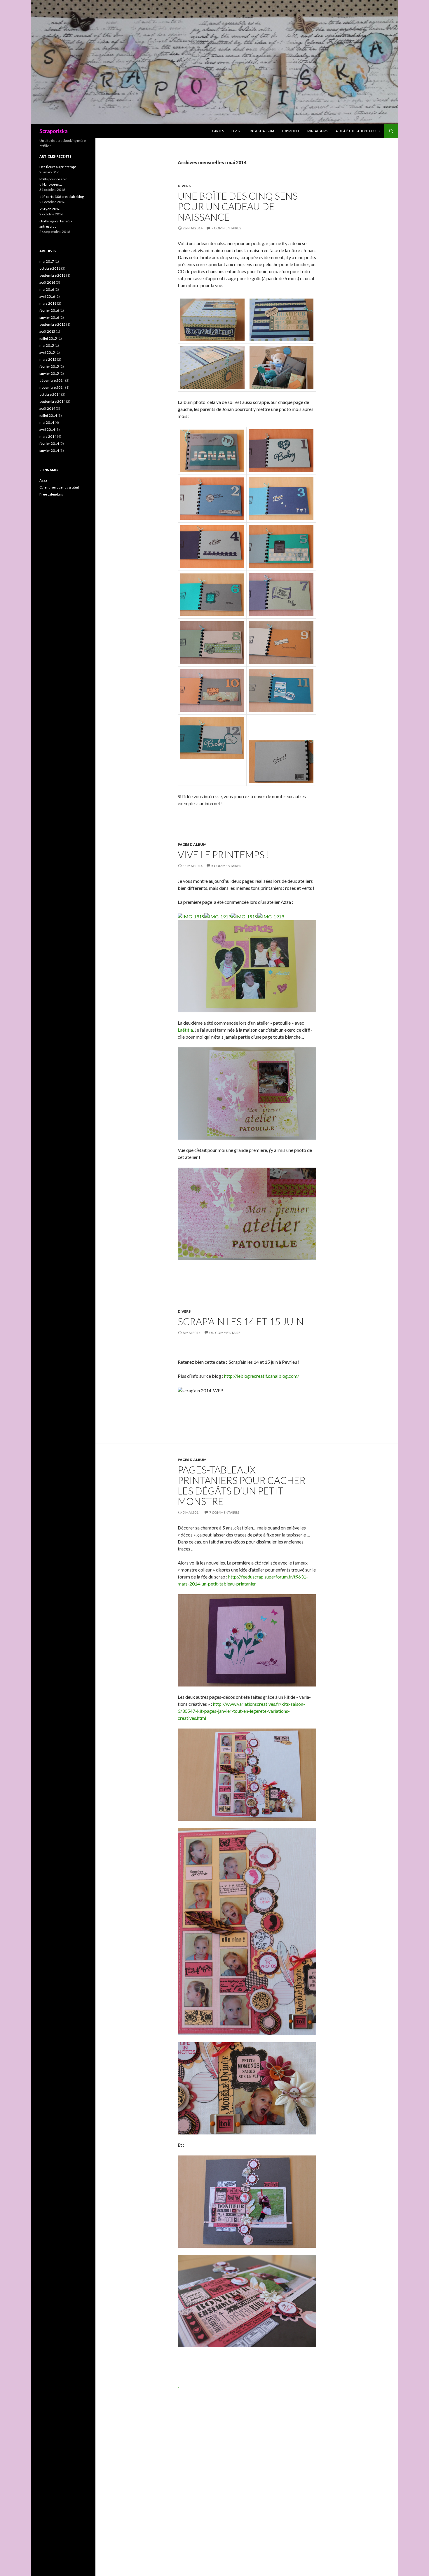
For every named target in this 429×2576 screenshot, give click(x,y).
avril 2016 (47, 296)
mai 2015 (47, 345)
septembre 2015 (52, 324)
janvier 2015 (49, 373)
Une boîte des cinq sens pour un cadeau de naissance (238, 206)
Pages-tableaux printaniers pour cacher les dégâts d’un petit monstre (242, 1485)
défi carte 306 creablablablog (62, 197)
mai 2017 (47, 261)
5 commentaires (226, 866)
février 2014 (49, 443)
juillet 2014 (48, 415)
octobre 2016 (50, 268)
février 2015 (49, 366)
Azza (43, 480)
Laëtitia (185, 1030)
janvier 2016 (49, 317)
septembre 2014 (52, 401)
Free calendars (51, 494)
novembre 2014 (52, 387)
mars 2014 (48, 436)
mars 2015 (48, 359)
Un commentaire (225, 1333)
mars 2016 (48, 303)
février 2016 (49, 310)
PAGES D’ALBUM (262, 131)
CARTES (218, 131)
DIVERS (237, 131)
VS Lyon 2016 (50, 209)
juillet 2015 (48, 338)
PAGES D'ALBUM (192, 844)
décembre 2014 (52, 380)
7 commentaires (226, 228)
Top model (291, 131)
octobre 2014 (50, 394)
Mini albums (318, 131)
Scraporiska (54, 131)
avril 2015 (47, 352)
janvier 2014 (49, 450)
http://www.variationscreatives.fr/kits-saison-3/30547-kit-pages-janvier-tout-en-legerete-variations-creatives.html (241, 1711)
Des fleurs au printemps (58, 167)
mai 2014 (47, 422)
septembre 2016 (52, 275)
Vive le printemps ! (224, 854)
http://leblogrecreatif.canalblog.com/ (262, 1376)
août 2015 (47, 331)
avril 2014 (47, 429)
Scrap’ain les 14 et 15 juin (241, 1321)
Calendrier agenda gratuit (59, 487)
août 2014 (47, 408)
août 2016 (47, 282)
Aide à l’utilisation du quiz (358, 131)
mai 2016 (47, 289)
